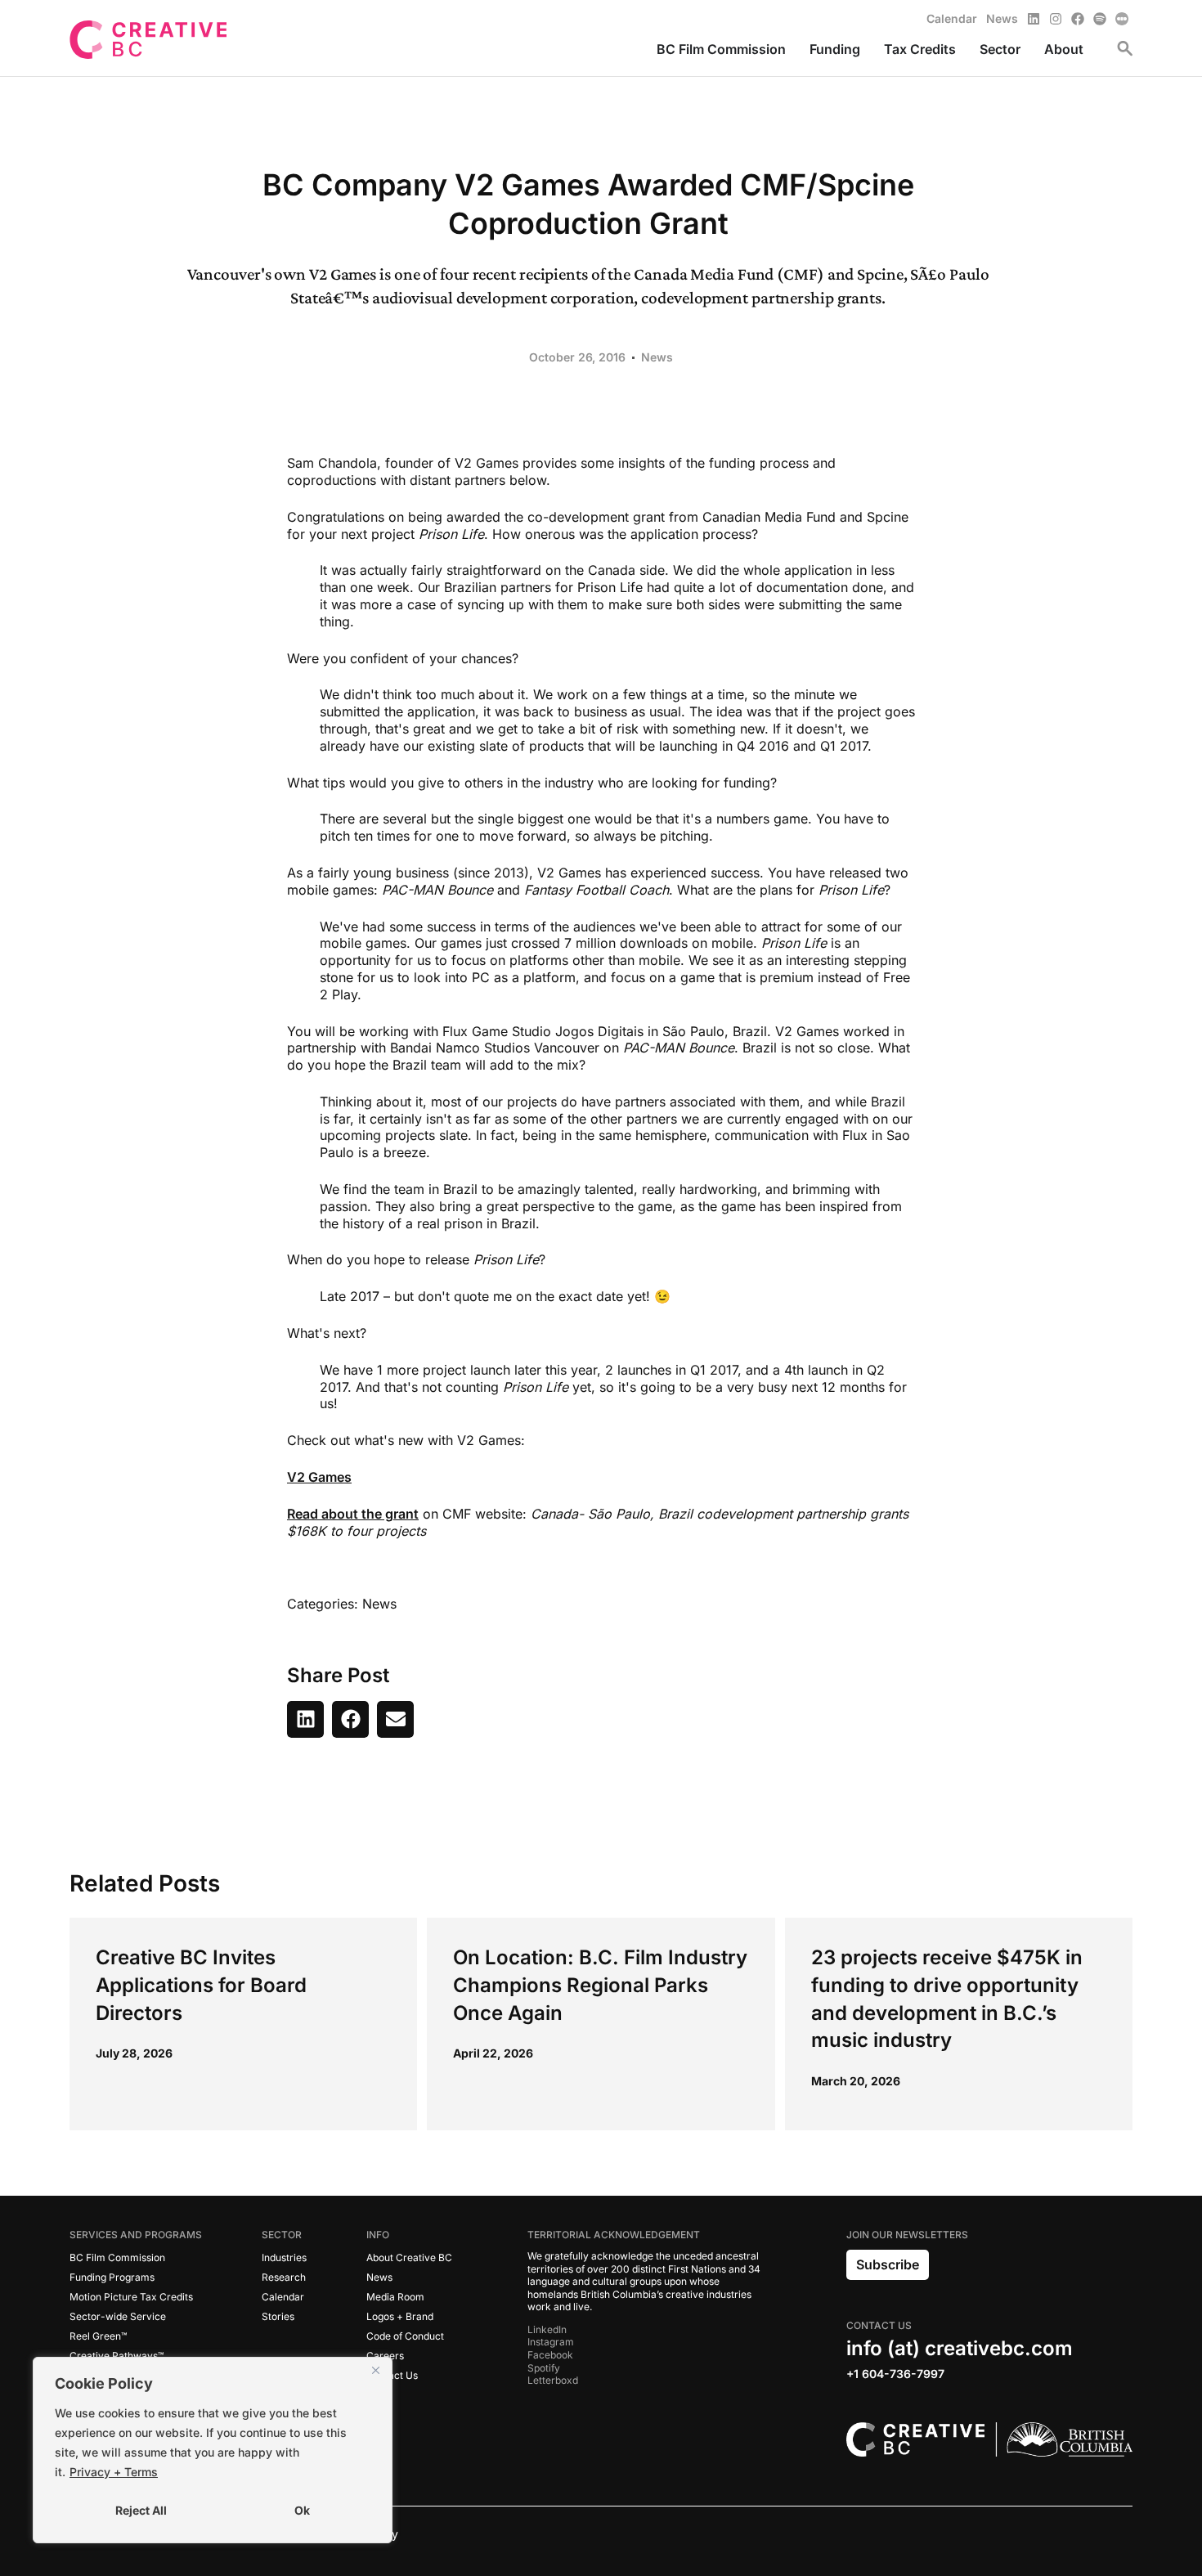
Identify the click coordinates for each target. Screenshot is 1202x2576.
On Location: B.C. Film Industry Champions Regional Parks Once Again (600, 1985)
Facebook (550, 2355)
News (657, 357)
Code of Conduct (405, 2336)
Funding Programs (112, 2277)
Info (378, 2235)
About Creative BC (409, 2257)
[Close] (375, 2371)
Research (284, 2277)
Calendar (283, 2297)
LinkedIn (547, 2329)
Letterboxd (553, 2380)
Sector (282, 2235)
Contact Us (392, 2375)
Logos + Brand (400, 2316)
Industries (284, 2257)
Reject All (141, 2510)
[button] (305, 1719)
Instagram (551, 2342)
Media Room (395, 2297)
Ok (302, 2510)
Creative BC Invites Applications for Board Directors (201, 1985)
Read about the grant (353, 1514)
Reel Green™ (98, 2336)
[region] (213, 2450)
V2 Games (319, 1477)
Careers (385, 2356)
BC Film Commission (117, 2257)
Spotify (544, 2368)
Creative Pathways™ (117, 2356)
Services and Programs (136, 2235)
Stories (278, 2316)
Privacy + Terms (114, 2472)
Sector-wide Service (118, 2316)
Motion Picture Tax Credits (131, 2297)
